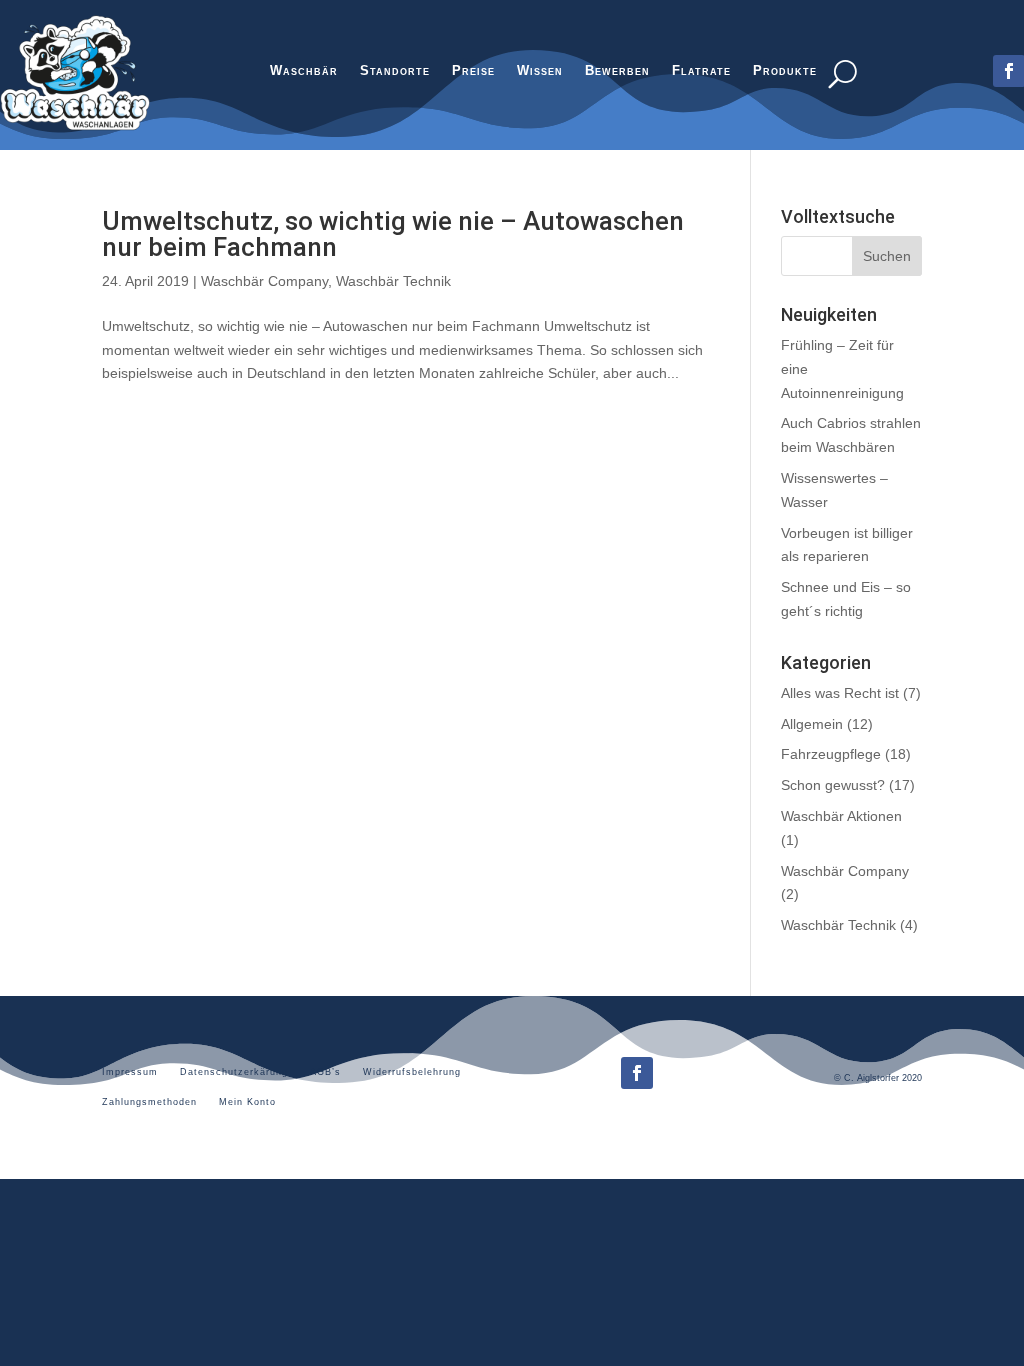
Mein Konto (247, 1102)
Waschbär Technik (393, 281)
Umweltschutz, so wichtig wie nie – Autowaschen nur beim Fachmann (393, 234)
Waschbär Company (264, 281)
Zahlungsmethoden (149, 1102)
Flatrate (701, 73)
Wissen (540, 73)
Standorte (395, 73)
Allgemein (812, 724)
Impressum (130, 1072)
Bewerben (617, 73)
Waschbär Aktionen (841, 816)
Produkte (785, 73)
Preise (473, 73)
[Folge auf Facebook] (637, 1073)
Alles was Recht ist (840, 693)
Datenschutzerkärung (234, 1072)
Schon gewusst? (833, 785)
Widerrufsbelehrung (412, 1072)
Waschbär (304, 73)
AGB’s (325, 1072)
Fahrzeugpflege (831, 754)
